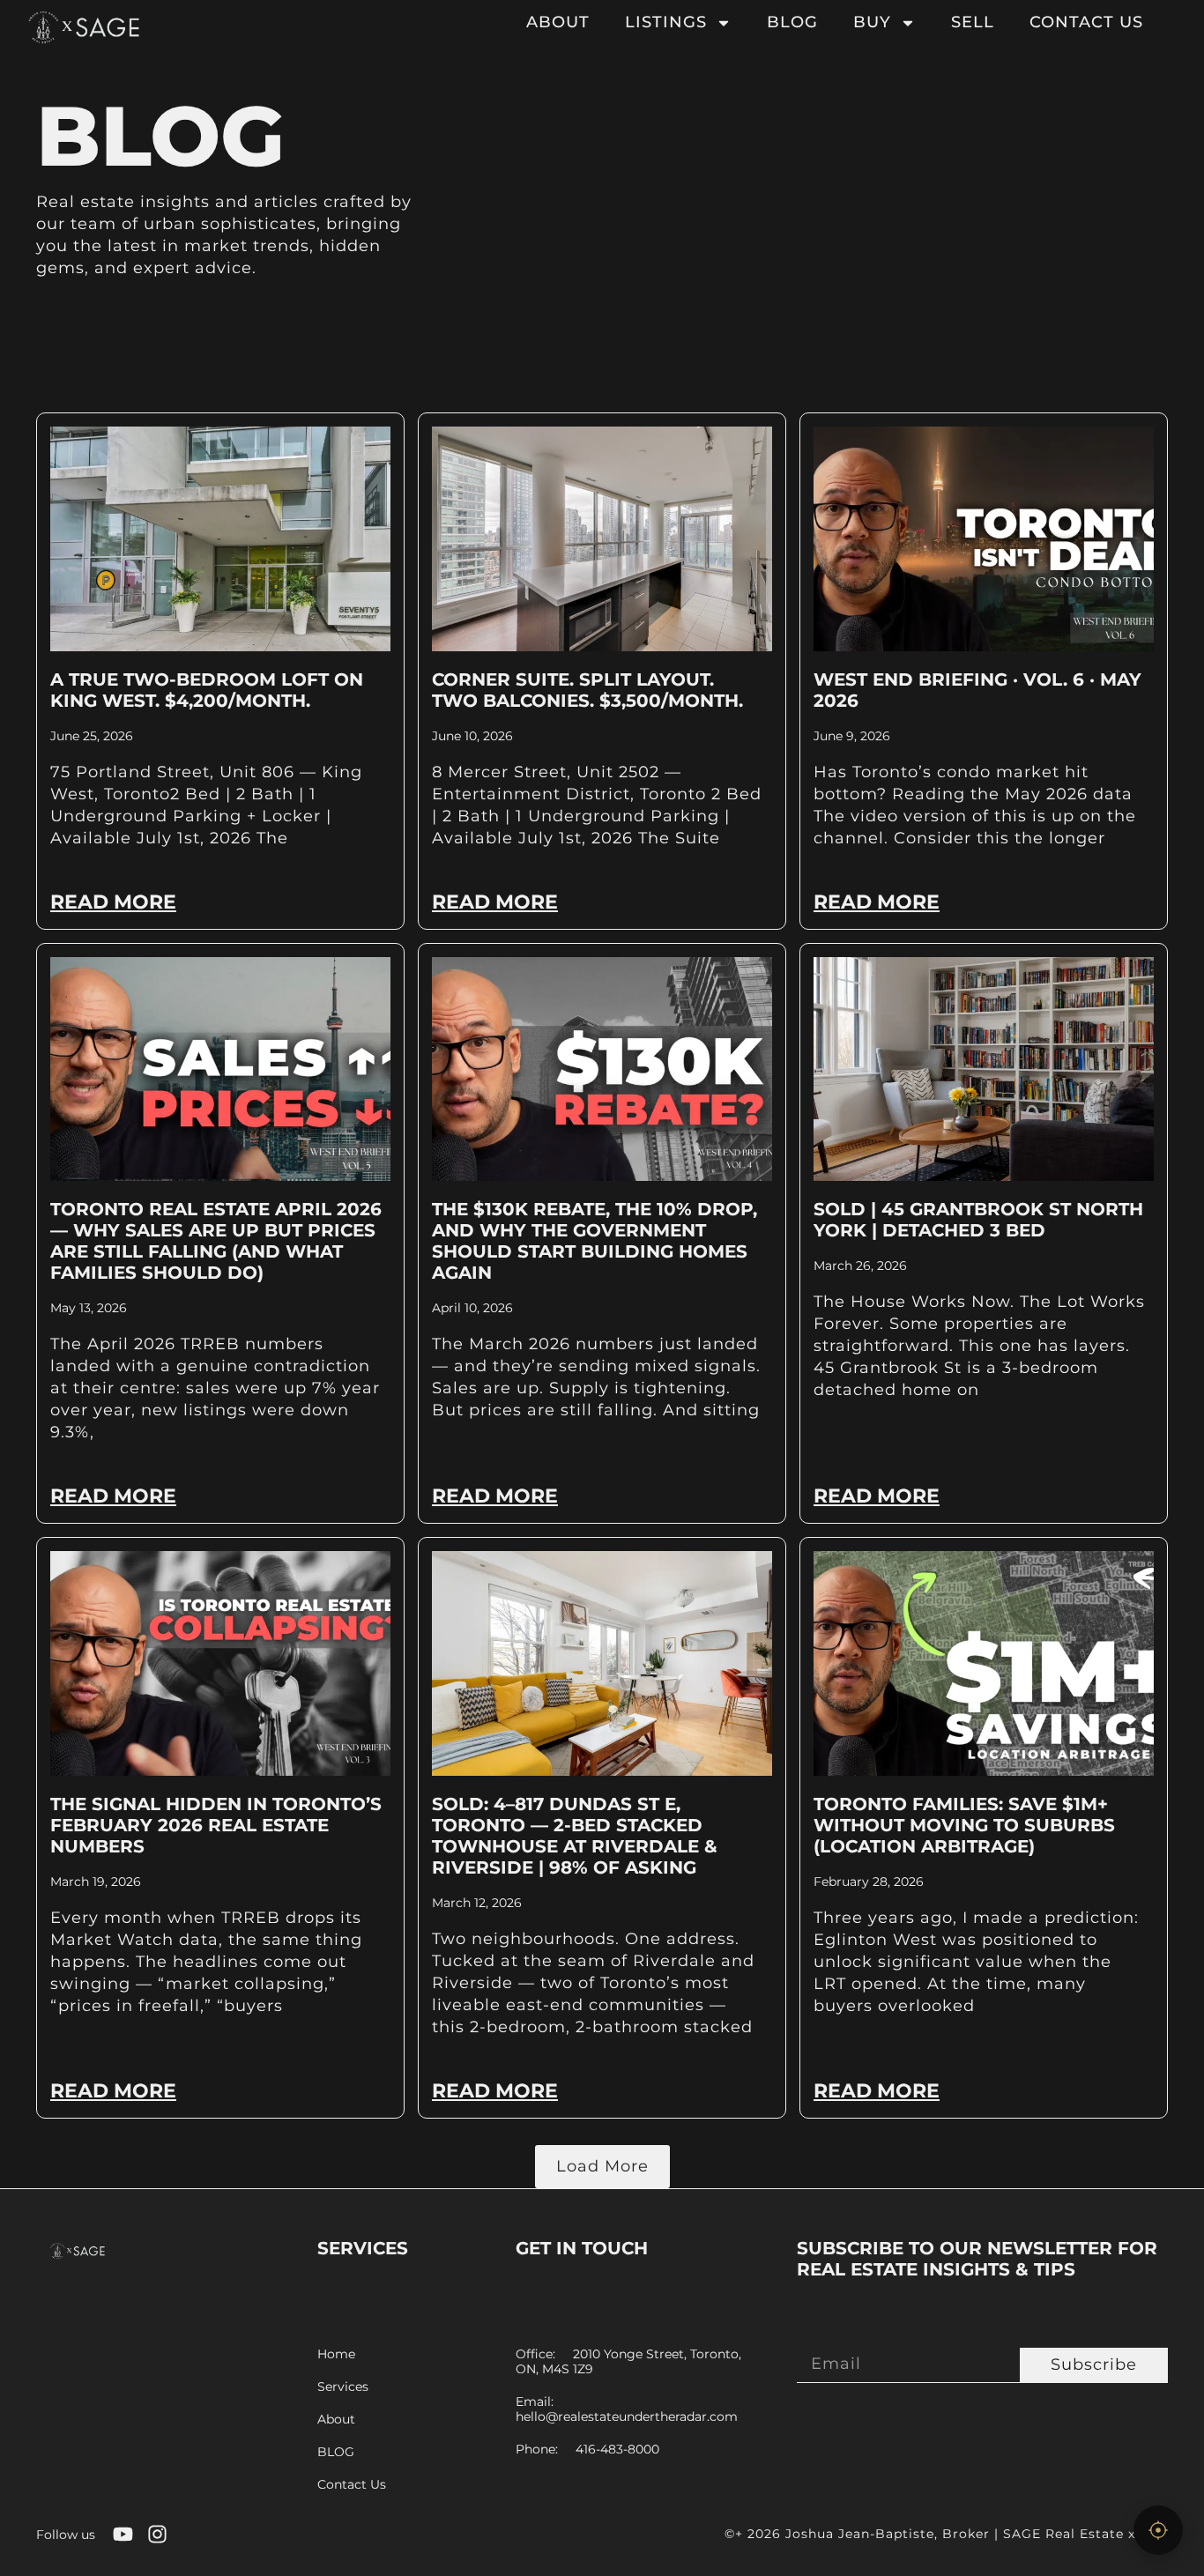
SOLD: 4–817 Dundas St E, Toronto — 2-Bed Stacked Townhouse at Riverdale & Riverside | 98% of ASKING (575, 1836)
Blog (792, 22)
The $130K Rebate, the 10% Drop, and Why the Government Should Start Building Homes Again (595, 1241)
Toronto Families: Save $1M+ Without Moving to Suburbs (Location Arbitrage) (964, 1825)
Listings (666, 22)
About (558, 22)
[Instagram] (157, 2534)
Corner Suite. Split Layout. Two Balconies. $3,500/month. (587, 690)
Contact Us (1086, 22)
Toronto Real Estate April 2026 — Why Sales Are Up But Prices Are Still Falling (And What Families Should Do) (216, 1241)
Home (336, 2354)
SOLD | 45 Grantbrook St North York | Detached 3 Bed (978, 1220)
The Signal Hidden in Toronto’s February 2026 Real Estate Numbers (216, 1825)
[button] (602, 2167)
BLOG (336, 2452)
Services (343, 2387)
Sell (973, 22)
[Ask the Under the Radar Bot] (1158, 2530)
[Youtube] (123, 2534)
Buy (872, 22)
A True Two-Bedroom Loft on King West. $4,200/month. (207, 690)
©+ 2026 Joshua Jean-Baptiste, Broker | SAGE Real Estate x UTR (946, 2534)
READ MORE (113, 902)
